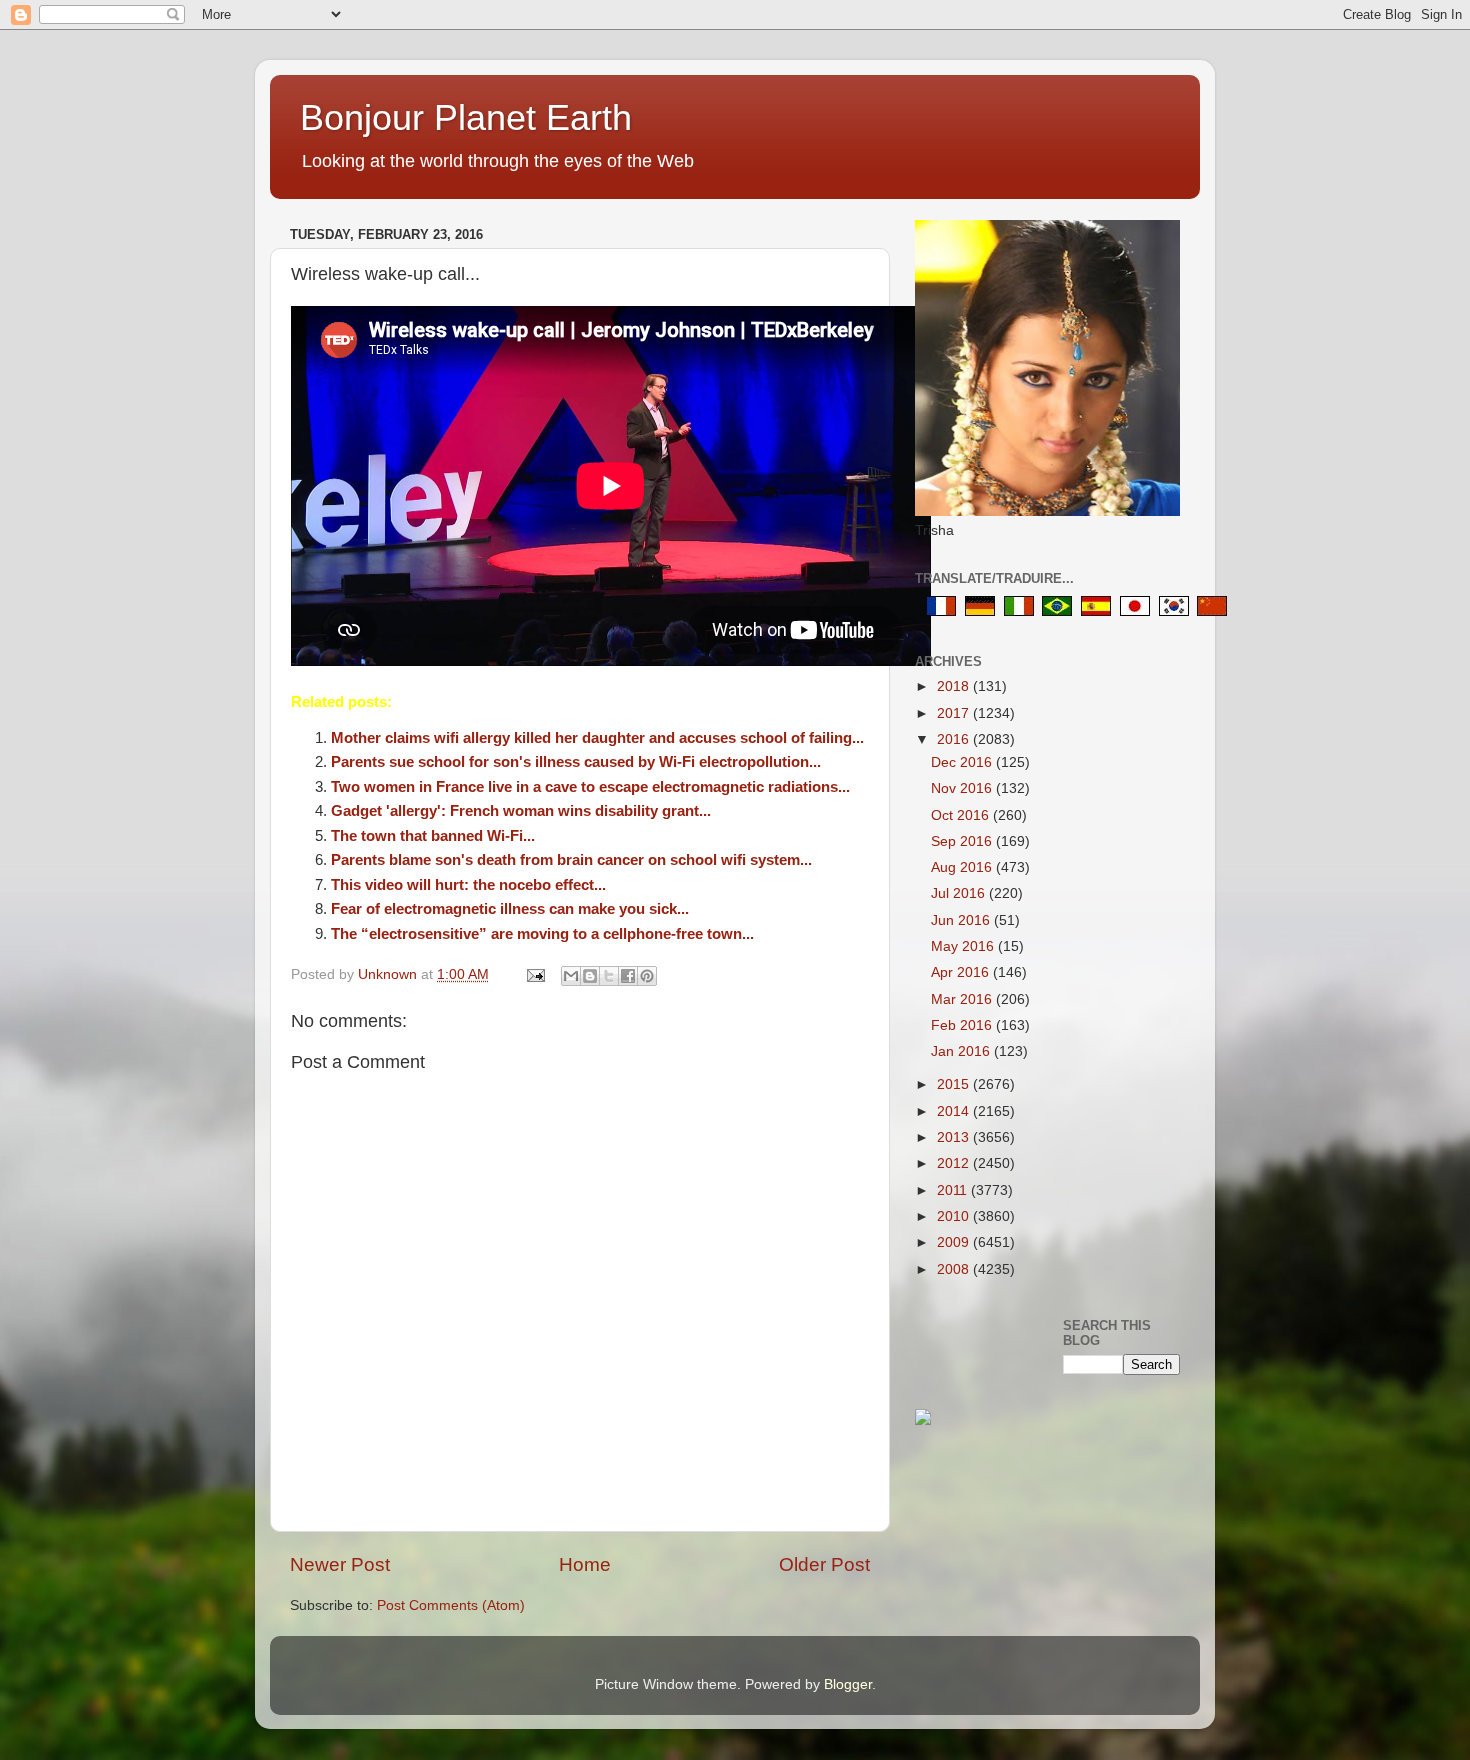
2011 (954, 1190)
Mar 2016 (963, 999)
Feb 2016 (963, 1025)
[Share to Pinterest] (647, 976)
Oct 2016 (962, 815)
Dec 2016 (963, 762)
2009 (955, 1242)
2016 (955, 739)
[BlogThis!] (590, 976)
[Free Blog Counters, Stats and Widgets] (923, 1420)
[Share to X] (609, 976)
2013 (955, 1137)
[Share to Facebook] (628, 976)
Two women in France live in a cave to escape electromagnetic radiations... (590, 787)
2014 (955, 1111)
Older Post (824, 1564)
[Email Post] (534, 974)
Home (585, 1564)
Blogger (848, 1684)
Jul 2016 (960, 893)
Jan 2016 (962, 1051)
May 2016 (964, 946)
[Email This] (571, 976)
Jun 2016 (962, 920)
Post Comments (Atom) (451, 1605)
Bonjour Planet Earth (466, 117)
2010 (955, 1216)
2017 (955, 713)
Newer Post (340, 1564)
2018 (955, 686)
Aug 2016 (963, 867)
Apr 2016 (962, 972)
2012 (955, 1163)
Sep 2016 (963, 841)
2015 (955, 1084)
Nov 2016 (963, 788)
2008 (955, 1269)
